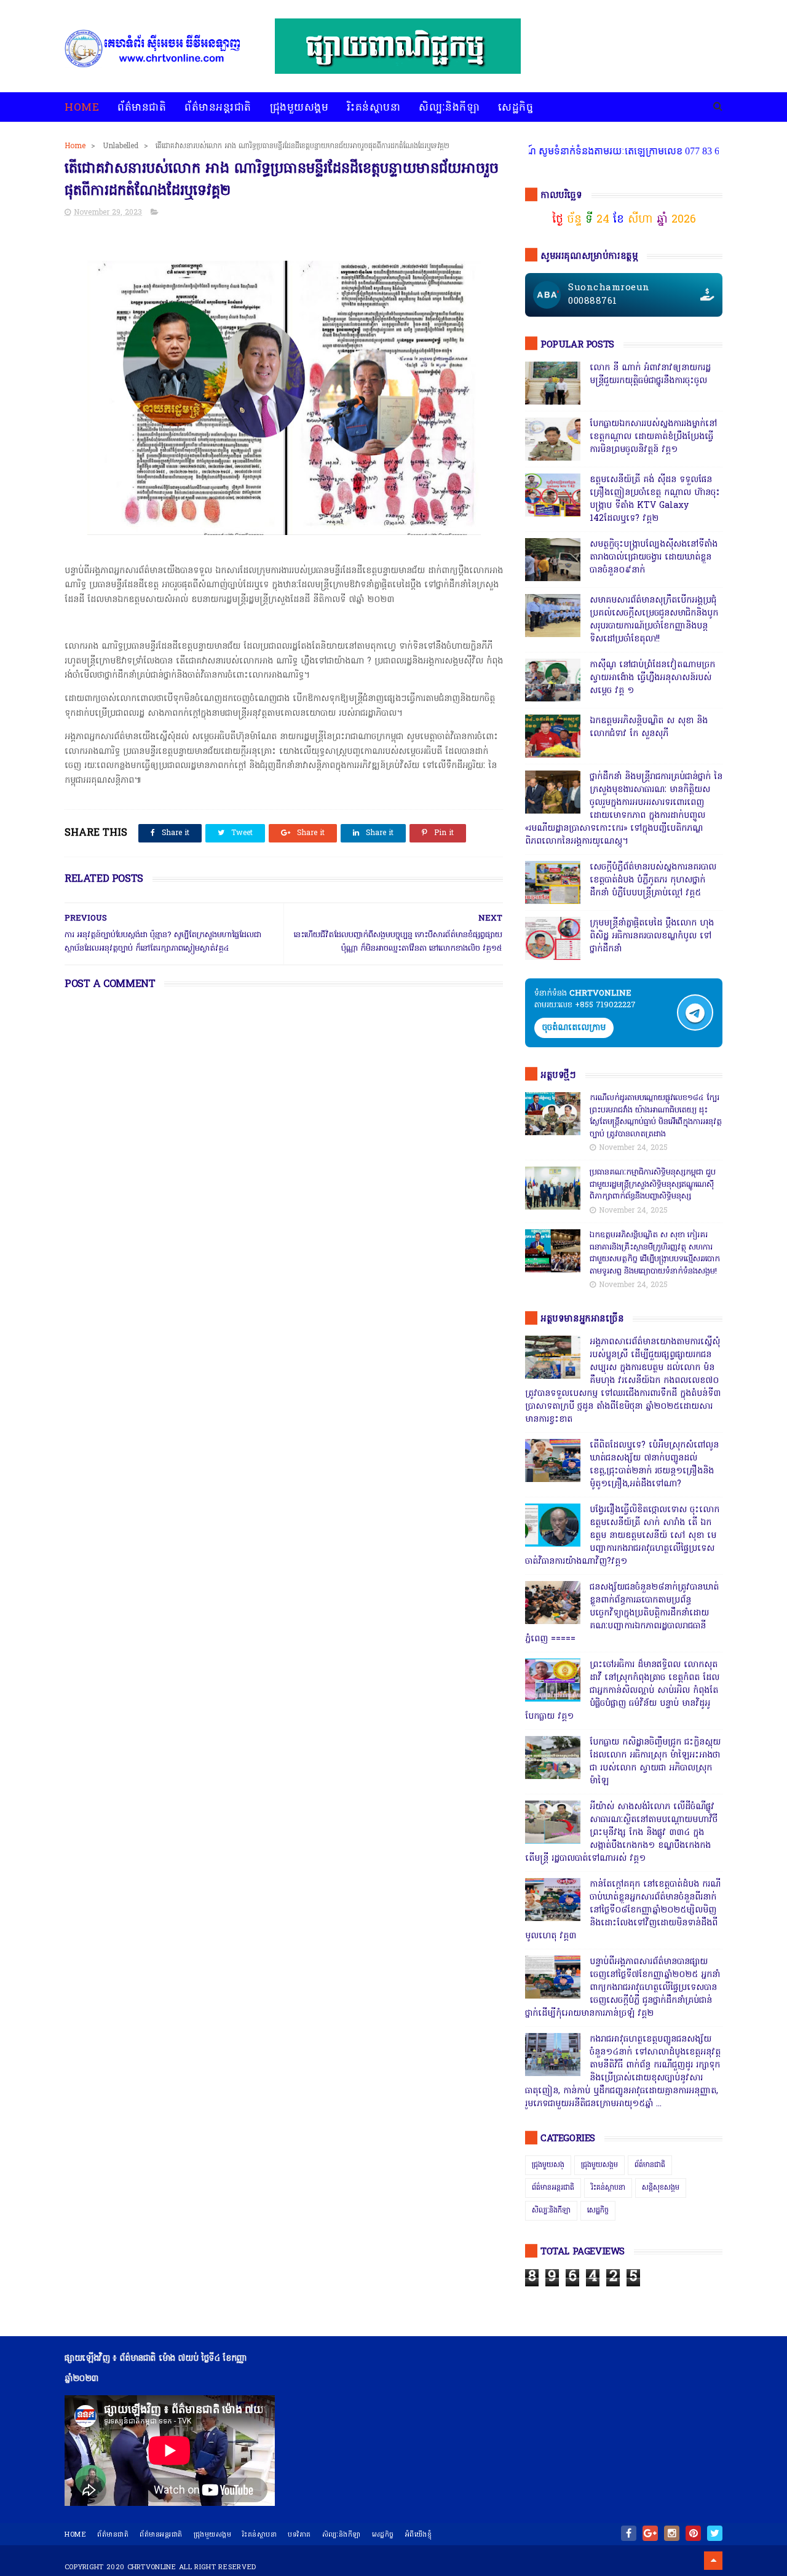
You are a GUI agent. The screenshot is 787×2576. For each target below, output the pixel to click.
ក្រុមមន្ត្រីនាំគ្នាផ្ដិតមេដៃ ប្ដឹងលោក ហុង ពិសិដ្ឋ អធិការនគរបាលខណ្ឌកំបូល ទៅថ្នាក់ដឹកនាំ (652, 936)
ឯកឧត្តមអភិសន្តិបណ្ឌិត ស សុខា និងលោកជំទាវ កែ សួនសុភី (649, 727)
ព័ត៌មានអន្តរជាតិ (218, 108)
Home (82, 108)
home (75, 2535)
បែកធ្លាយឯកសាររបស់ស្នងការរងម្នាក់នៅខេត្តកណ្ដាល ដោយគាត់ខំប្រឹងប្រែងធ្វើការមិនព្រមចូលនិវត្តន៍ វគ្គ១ (653, 437)
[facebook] (629, 2533)
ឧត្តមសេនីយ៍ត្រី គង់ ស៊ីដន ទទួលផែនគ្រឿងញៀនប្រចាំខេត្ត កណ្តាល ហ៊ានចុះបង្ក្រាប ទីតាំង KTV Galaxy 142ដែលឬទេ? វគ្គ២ (655, 499)
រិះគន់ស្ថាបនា (374, 108)
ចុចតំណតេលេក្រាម (574, 1028)
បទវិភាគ (299, 2535)
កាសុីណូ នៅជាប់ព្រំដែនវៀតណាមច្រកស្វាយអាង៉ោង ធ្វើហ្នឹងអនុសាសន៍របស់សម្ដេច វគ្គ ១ (652, 678)
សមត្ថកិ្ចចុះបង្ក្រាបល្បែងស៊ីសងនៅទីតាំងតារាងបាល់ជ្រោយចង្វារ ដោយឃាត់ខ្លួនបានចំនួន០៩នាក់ (654, 557)
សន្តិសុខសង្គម (661, 2188)
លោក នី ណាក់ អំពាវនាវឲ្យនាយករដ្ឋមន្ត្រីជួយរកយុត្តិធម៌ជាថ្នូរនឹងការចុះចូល (650, 375)
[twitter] (715, 2533)
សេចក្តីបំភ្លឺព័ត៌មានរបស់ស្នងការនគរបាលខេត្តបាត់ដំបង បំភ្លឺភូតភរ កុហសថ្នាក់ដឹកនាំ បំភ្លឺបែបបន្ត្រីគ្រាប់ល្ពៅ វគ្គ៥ (653, 880)
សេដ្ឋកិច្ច (516, 108)
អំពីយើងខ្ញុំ (419, 2535)
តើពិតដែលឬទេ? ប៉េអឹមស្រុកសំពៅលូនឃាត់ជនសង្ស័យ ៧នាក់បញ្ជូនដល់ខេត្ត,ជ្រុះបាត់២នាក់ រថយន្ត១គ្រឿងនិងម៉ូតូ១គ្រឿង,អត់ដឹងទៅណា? (654, 1465)
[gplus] (650, 2533)
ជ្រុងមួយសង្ (548, 2165)
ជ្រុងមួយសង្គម (299, 108)
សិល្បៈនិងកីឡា (449, 108)
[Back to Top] (713, 2561)
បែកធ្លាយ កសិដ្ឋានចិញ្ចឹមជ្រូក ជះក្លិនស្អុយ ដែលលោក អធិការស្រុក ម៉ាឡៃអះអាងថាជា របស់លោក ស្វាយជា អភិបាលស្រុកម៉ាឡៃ (655, 1762)
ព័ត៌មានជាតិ (142, 108)
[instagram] (672, 2533)
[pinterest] (693, 2533)
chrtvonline (152, 2567)
